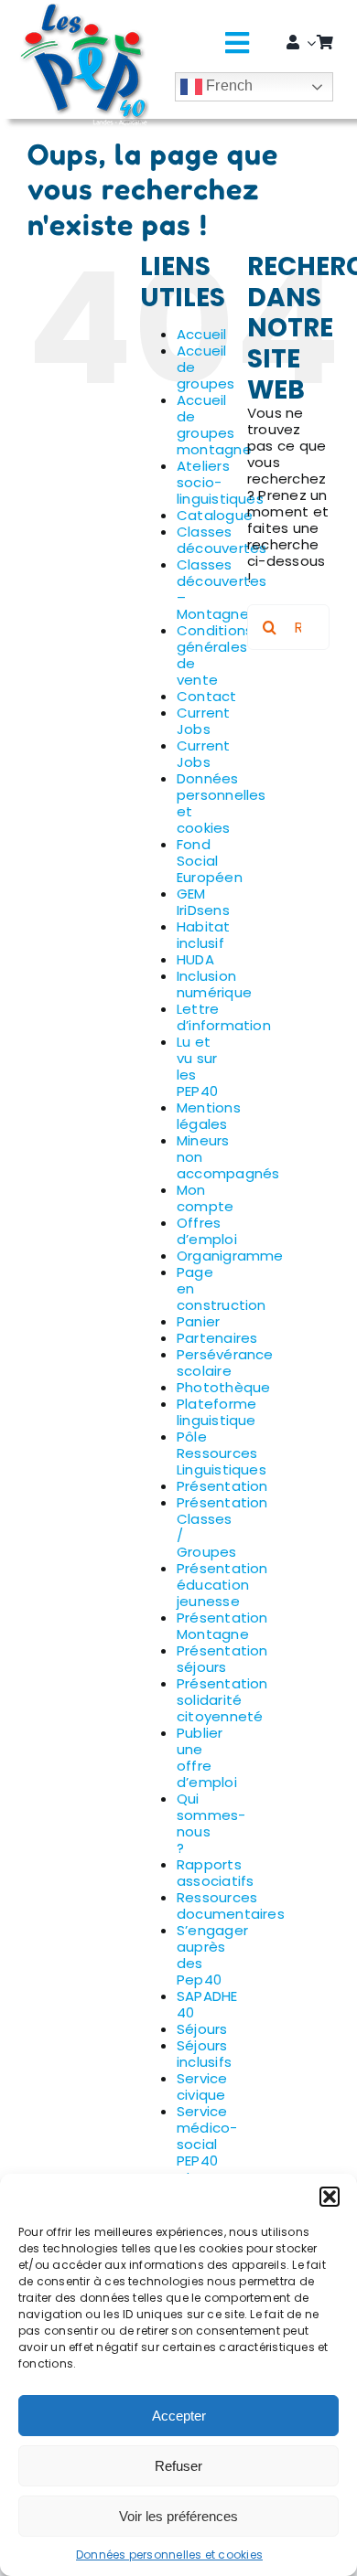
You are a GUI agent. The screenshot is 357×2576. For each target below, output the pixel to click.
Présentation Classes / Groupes (222, 1527)
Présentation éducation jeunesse (222, 1585)
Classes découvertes (222, 540)
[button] (330, 2197)
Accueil (202, 334)
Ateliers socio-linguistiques (220, 482)
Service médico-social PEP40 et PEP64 (207, 2152)
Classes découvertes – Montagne (222, 589)
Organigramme (230, 1256)
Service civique (202, 2086)
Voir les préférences (178, 2516)
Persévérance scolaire (225, 1363)
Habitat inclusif (204, 935)
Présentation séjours (222, 1659)
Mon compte (205, 1198)
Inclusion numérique (214, 984)
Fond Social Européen (210, 861)
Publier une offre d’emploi (207, 1757)
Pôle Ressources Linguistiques (222, 1453)
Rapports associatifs (215, 1873)
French (228, 85)
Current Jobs (204, 721)
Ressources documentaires (231, 1905)
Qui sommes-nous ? (211, 1823)
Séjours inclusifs (204, 2054)
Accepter (179, 2416)
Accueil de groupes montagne (214, 425)
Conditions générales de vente (215, 655)
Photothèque (223, 1387)
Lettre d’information (224, 1017)
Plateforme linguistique (216, 1412)
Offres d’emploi (207, 1231)
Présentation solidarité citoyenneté (222, 1700)
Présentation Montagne (222, 1626)
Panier (198, 1321)
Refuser (178, 2466)
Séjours (202, 2029)
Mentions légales (209, 1116)
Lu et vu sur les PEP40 (197, 1066)
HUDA (195, 959)
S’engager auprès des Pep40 (212, 1955)
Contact (207, 696)
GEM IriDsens (203, 902)
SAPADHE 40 (207, 2004)
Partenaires (217, 1338)
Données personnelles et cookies (169, 2555)
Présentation (222, 1486)
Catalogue (215, 515)
